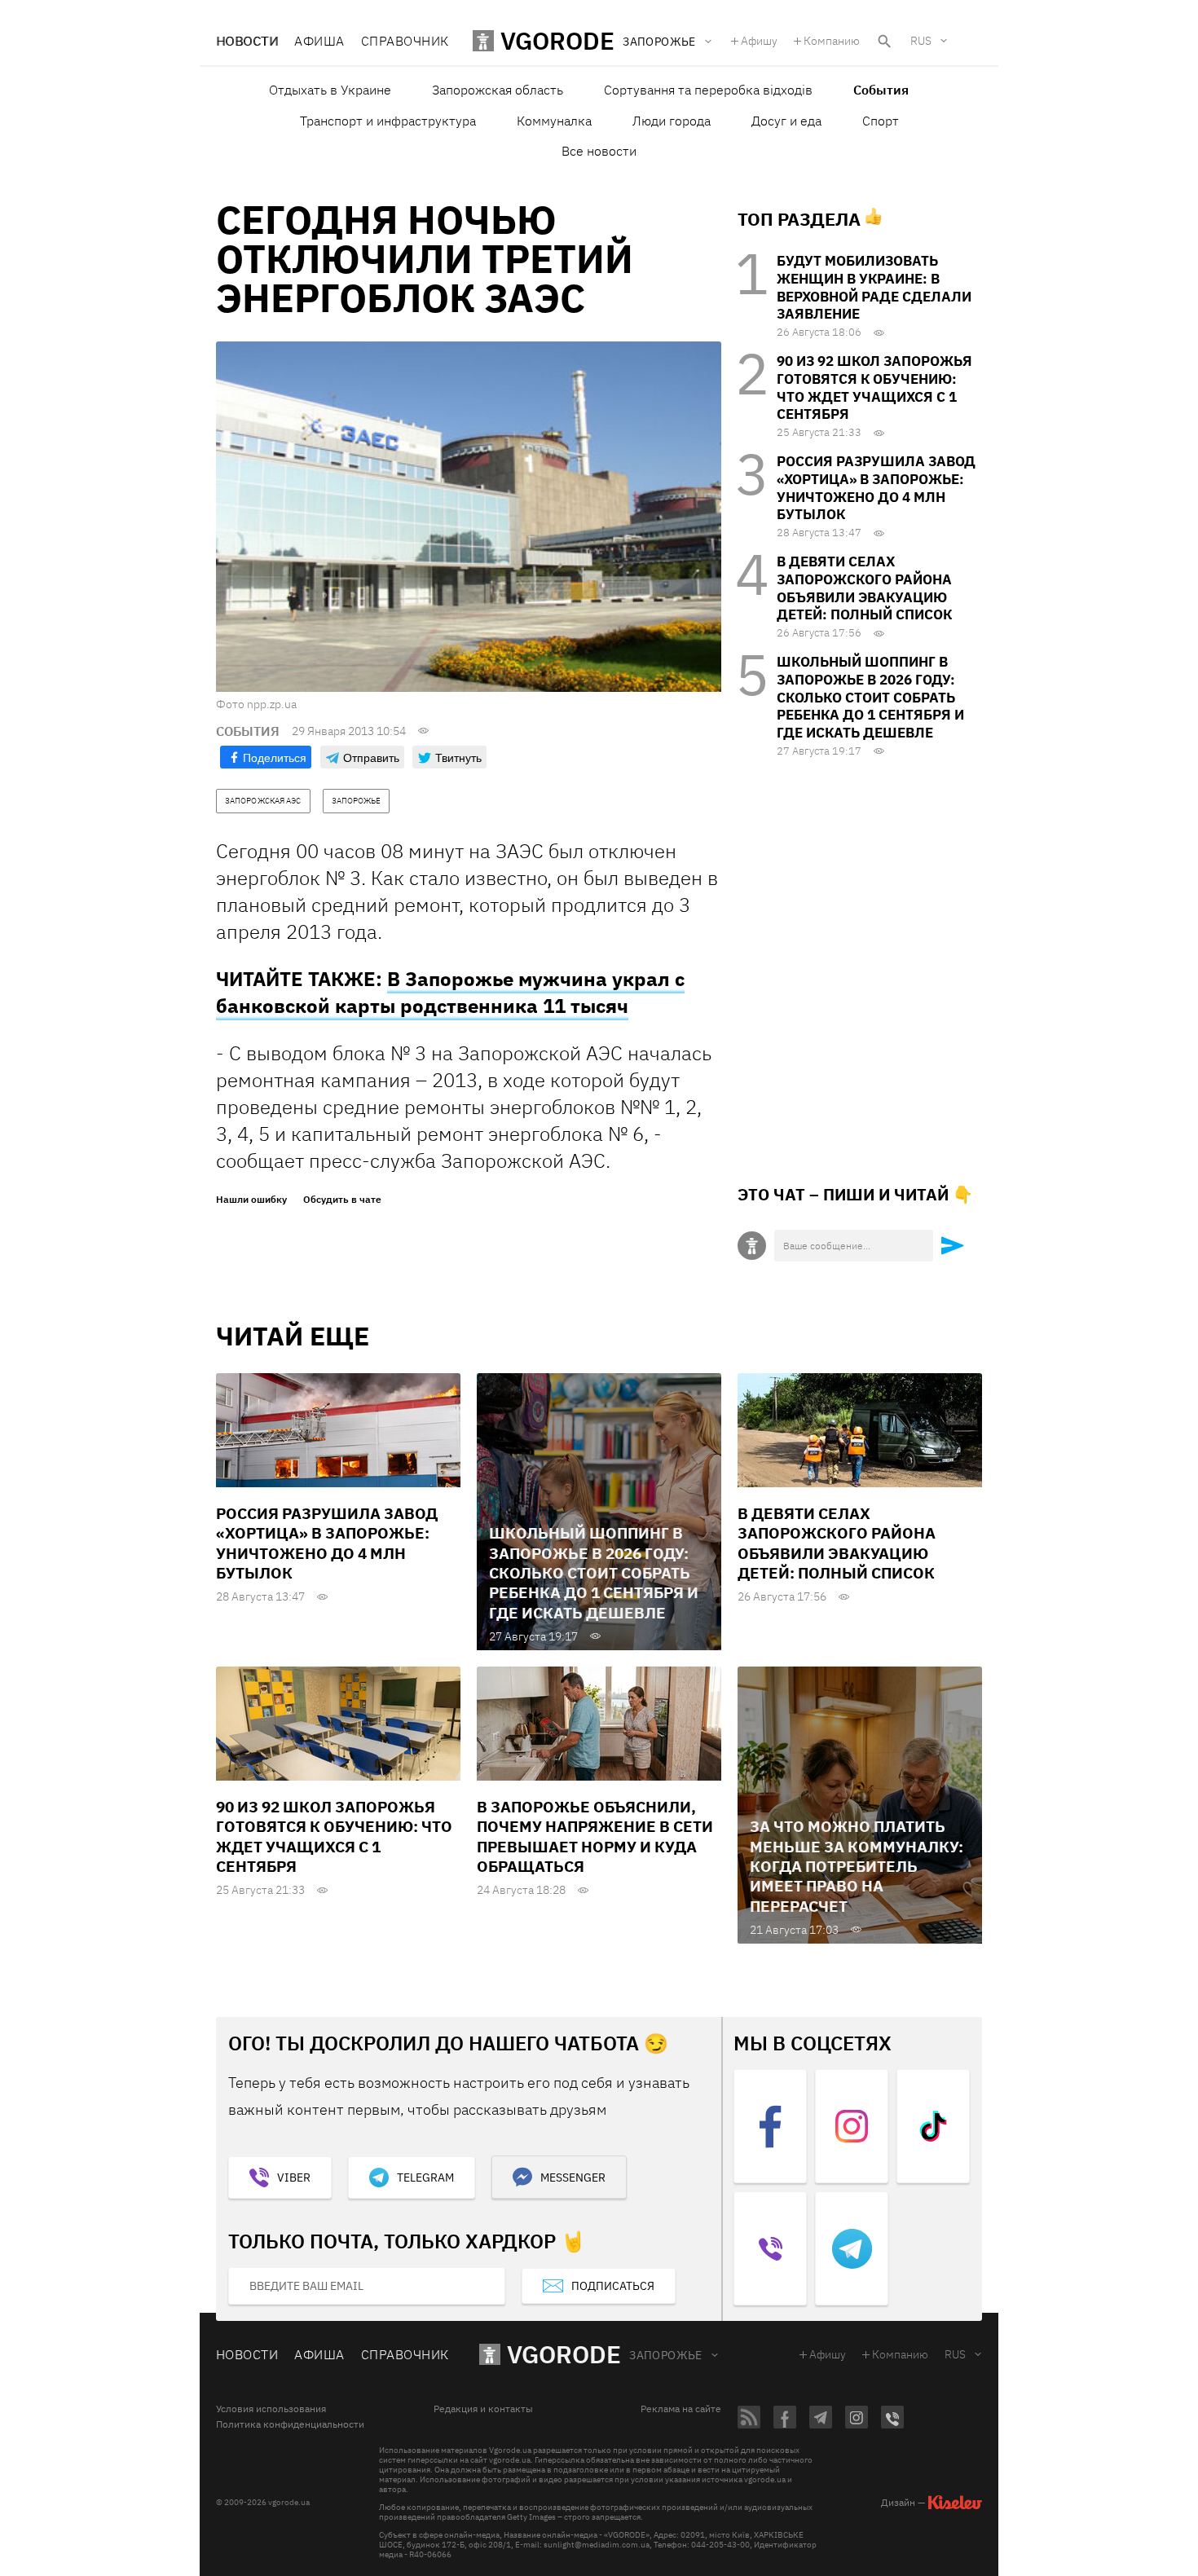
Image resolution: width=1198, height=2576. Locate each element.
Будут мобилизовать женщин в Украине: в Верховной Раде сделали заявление (874, 287)
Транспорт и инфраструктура (388, 121)
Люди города (672, 121)
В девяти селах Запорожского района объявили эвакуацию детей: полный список (864, 588)
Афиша (319, 41)
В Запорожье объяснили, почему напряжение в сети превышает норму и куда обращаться (595, 1836)
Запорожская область (498, 90)
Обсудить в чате (342, 1200)
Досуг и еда (786, 121)
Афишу (759, 41)
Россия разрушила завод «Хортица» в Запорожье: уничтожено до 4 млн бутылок (876, 488)
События (881, 90)
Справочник (405, 41)
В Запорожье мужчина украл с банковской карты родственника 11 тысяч (450, 992)
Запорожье (666, 2355)
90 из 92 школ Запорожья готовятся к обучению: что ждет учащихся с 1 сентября (874, 388)
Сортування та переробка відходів (708, 90)
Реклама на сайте (681, 2409)
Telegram (425, 2177)
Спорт (881, 121)
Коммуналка (554, 121)
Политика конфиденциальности (290, 2424)
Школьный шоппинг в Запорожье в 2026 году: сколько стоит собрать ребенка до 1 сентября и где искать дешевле (870, 697)
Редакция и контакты (483, 2409)
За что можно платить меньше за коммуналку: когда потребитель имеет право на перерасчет (857, 1866)
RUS (921, 41)
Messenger (573, 2177)
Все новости (599, 151)
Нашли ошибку (251, 1200)
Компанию (832, 41)
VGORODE (564, 2354)
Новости (247, 41)
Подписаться (613, 2286)
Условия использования (271, 2409)
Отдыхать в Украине (330, 90)
